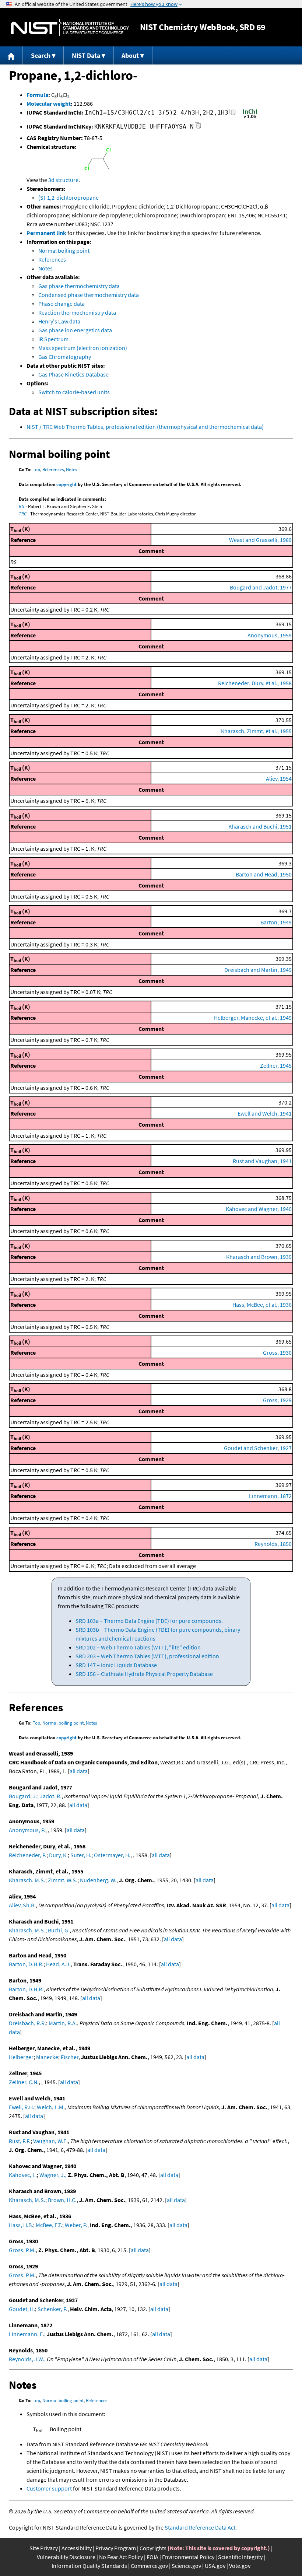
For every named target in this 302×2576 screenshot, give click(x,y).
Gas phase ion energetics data (75, 330)
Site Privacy (44, 2548)
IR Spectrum (53, 339)
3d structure (63, 180)
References (52, 259)
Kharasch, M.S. (27, 1880)
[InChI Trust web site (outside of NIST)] (250, 118)
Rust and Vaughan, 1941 (262, 1161)
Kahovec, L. (23, 2175)
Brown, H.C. (62, 2200)
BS (22, 506)
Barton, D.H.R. (26, 1964)
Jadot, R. (51, 1796)
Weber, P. (76, 2225)
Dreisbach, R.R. (27, 2023)
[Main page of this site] (11, 55)
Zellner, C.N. (24, 2082)
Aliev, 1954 (279, 778)
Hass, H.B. (21, 2225)
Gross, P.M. (22, 2250)
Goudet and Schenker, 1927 (258, 1448)
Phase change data (62, 304)
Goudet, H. (22, 2309)
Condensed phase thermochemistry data (89, 295)
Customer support (49, 2488)
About (130, 55)
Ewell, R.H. (22, 2107)
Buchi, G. (59, 1930)
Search (41, 55)
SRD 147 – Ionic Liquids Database (116, 1665)
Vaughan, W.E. (50, 2141)
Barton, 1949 (276, 922)
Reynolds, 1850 (273, 1544)
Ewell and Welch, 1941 (265, 1113)
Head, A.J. (58, 1964)
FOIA (152, 2557)
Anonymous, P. (27, 1830)
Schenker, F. (52, 2309)
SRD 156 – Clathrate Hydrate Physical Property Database (144, 1674)
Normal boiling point (64, 251)
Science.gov (186, 2566)
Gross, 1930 (277, 1352)
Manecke (47, 2057)
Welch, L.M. (51, 2107)
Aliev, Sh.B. (22, 1905)
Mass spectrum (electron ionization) (83, 348)
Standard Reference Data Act (200, 2527)
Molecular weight (49, 104)
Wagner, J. (52, 2175)
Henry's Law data (59, 321)
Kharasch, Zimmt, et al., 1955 (256, 731)
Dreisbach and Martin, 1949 (258, 970)
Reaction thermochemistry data (77, 312)
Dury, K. (58, 1855)
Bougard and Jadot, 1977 (261, 587)
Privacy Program (116, 2548)
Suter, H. (81, 1855)
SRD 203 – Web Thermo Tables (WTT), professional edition (147, 1656)
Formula (37, 95)
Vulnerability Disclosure (66, 2557)
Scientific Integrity (240, 2557)
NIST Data (86, 55)
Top (36, 470)
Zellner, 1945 (276, 1065)
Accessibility (77, 2548)
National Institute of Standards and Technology (70, 27)
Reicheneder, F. (28, 1855)
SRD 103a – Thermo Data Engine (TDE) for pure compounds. (149, 1621)
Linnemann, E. (27, 2334)
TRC (23, 514)
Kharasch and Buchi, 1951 (260, 826)
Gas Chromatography (65, 357)
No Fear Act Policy (121, 2557)
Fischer (70, 2057)
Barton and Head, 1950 (264, 874)
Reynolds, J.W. (27, 2359)
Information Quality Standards (89, 2566)
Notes (45, 268)
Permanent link (46, 233)
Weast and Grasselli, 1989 (260, 540)
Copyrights (153, 2548)
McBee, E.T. (49, 2225)
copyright (66, 484)
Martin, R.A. (63, 2023)
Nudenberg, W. (98, 1880)
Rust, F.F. (20, 2141)
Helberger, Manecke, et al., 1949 (253, 1018)
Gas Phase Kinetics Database (73, 374)
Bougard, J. (23, 1796)
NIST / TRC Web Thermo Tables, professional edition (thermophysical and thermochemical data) (145, 427)
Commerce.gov (149, 2566)
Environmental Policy (188, 2557)
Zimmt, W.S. (63, 1880)
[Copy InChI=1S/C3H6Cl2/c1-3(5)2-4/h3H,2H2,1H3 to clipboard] (233, 114)
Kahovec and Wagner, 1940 (259, 1209)
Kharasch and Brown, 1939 (259, 1257)
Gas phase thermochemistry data (79, 286)
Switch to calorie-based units (74, 392)
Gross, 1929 (277, 1400)
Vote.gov (240, 2566)
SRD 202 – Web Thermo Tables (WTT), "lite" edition (138, 1647)
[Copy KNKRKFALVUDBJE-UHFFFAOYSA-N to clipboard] (198, 128)
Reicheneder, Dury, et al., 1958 (255, 683)
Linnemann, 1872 (270, 1496)
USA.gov (215, 2566)
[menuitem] (11, 55)
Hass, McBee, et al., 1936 (262, 1305)
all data (79, 1771)
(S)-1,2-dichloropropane (69, 197)
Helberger (21, 2057)
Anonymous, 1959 (270, 635)
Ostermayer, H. (112, 1855)
